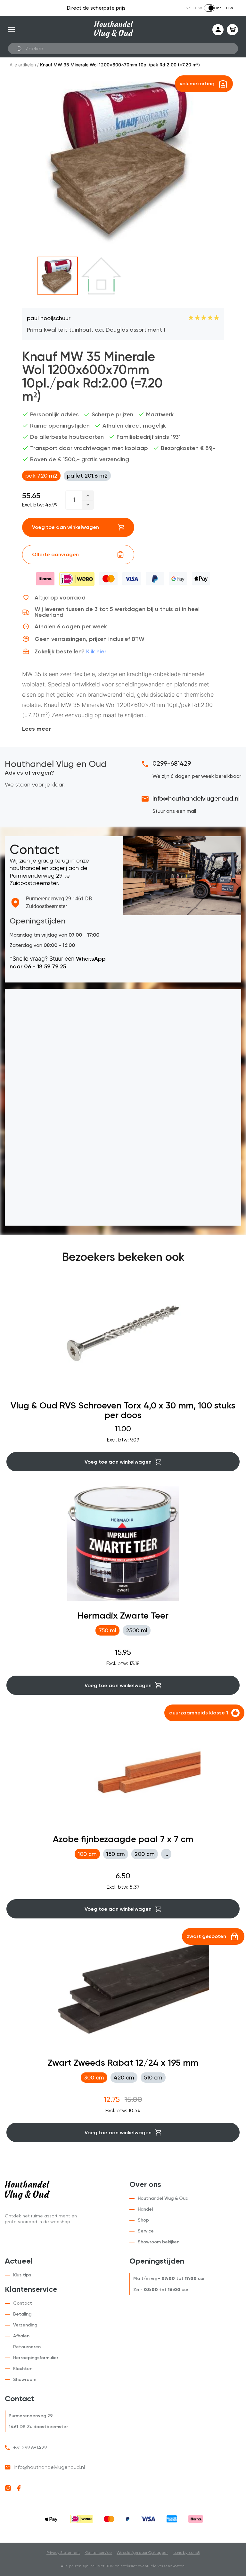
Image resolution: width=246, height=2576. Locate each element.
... (166, 1854)
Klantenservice (98, 2553)
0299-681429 (172, 763)
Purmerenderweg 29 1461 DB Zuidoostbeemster (59, 902)
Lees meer (37, 729)
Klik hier (96, 651)
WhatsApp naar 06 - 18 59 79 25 (58, 962)
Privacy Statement (63, 2553)
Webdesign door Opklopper (142, 2553)
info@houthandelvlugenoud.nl (196, 798)
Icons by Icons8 (186, 2553)
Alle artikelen (23, 65)
